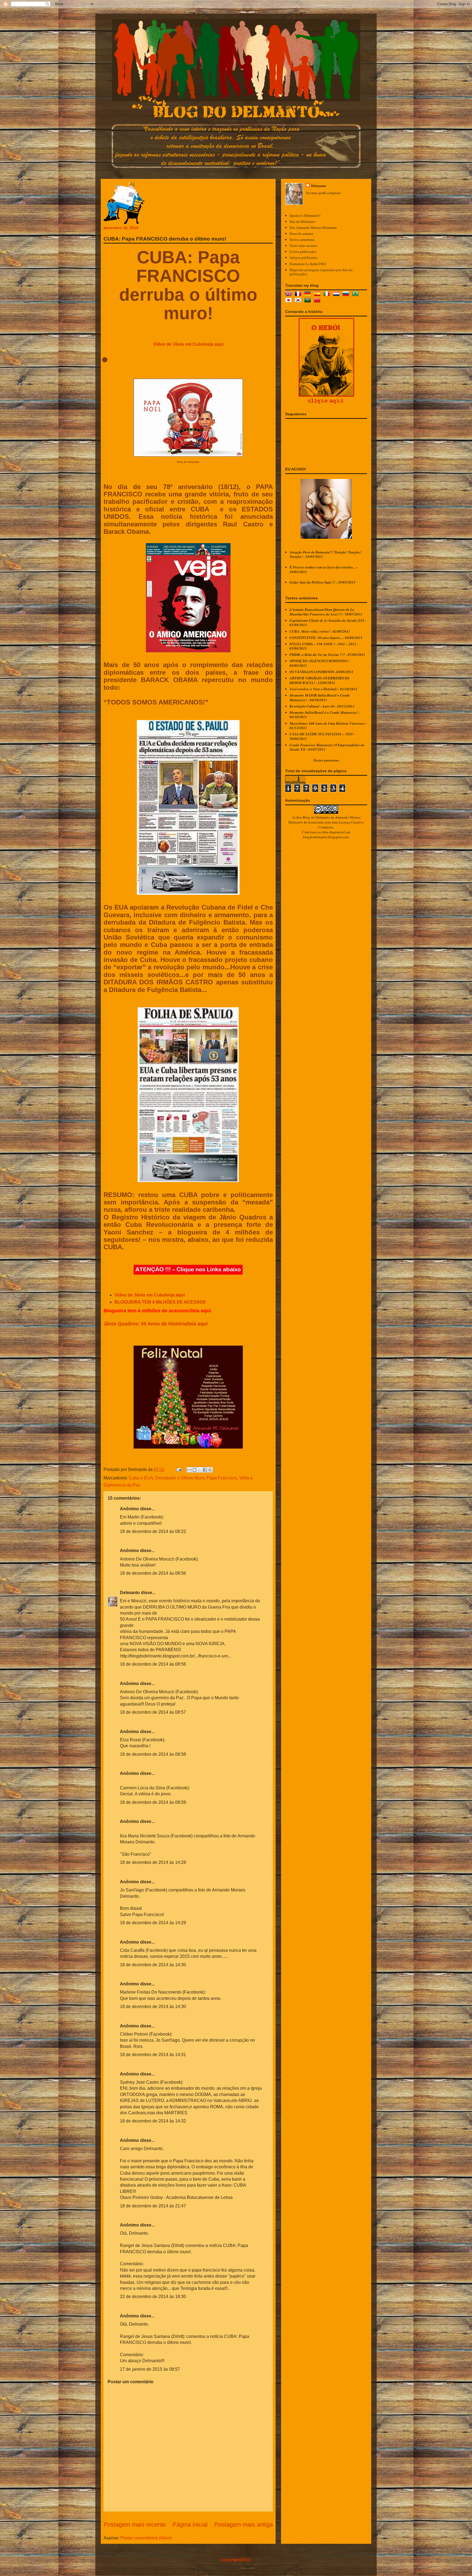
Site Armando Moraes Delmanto (313, 227)
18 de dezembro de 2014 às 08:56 (153, 1573)
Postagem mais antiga (244, 2525)
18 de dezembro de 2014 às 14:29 (153, 1923)
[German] (309, 294)
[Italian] (328, 294)
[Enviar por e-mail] (189, 1470)
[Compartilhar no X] (200, 1470)
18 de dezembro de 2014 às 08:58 (153, 1754)
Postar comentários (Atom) (146, 2538)
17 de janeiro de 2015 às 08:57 (150, 2369)
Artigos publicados (304, 257)
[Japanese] (290, 301)
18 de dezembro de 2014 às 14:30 (153, 1965)
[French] (299, 294)
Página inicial (190, 2525)
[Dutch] (337, 294)
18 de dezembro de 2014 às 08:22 (153, 1531)
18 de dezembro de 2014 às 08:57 (153, 1712)
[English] (290, 294)
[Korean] (299, 301)
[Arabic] (309, 301)
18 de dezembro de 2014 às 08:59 (153, 1802)
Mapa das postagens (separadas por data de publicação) (321, 272)
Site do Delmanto (302, 221)
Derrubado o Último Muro (180, 1478)
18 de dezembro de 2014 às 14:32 (153, 2121)
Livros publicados (303, 251)
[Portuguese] (356, 294)
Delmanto (130, 1593)
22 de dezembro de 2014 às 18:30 (153, 2297)
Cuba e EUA (141, 1478)
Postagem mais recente (135, 2525)
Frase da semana (301, 233)
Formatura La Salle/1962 (308, 264)
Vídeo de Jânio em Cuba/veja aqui (188, 344)
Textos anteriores (302, 239)
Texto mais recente (303, 245)
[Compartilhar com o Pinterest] (210, 1470)
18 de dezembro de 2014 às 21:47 (153, 2206)
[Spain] (318, 294)
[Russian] (347, 294)
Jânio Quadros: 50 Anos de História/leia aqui (156, 1324)
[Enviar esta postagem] (178, 1469)
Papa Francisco (222, 1478)
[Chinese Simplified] (318, 301)
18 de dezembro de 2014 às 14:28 (153, 1862)
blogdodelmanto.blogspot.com (326, 837)
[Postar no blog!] (194, 1470)
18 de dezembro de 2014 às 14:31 (153, 2055)
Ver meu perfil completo (323, 193)
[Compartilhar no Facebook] (205, 1470)
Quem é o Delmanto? (305, 215)
